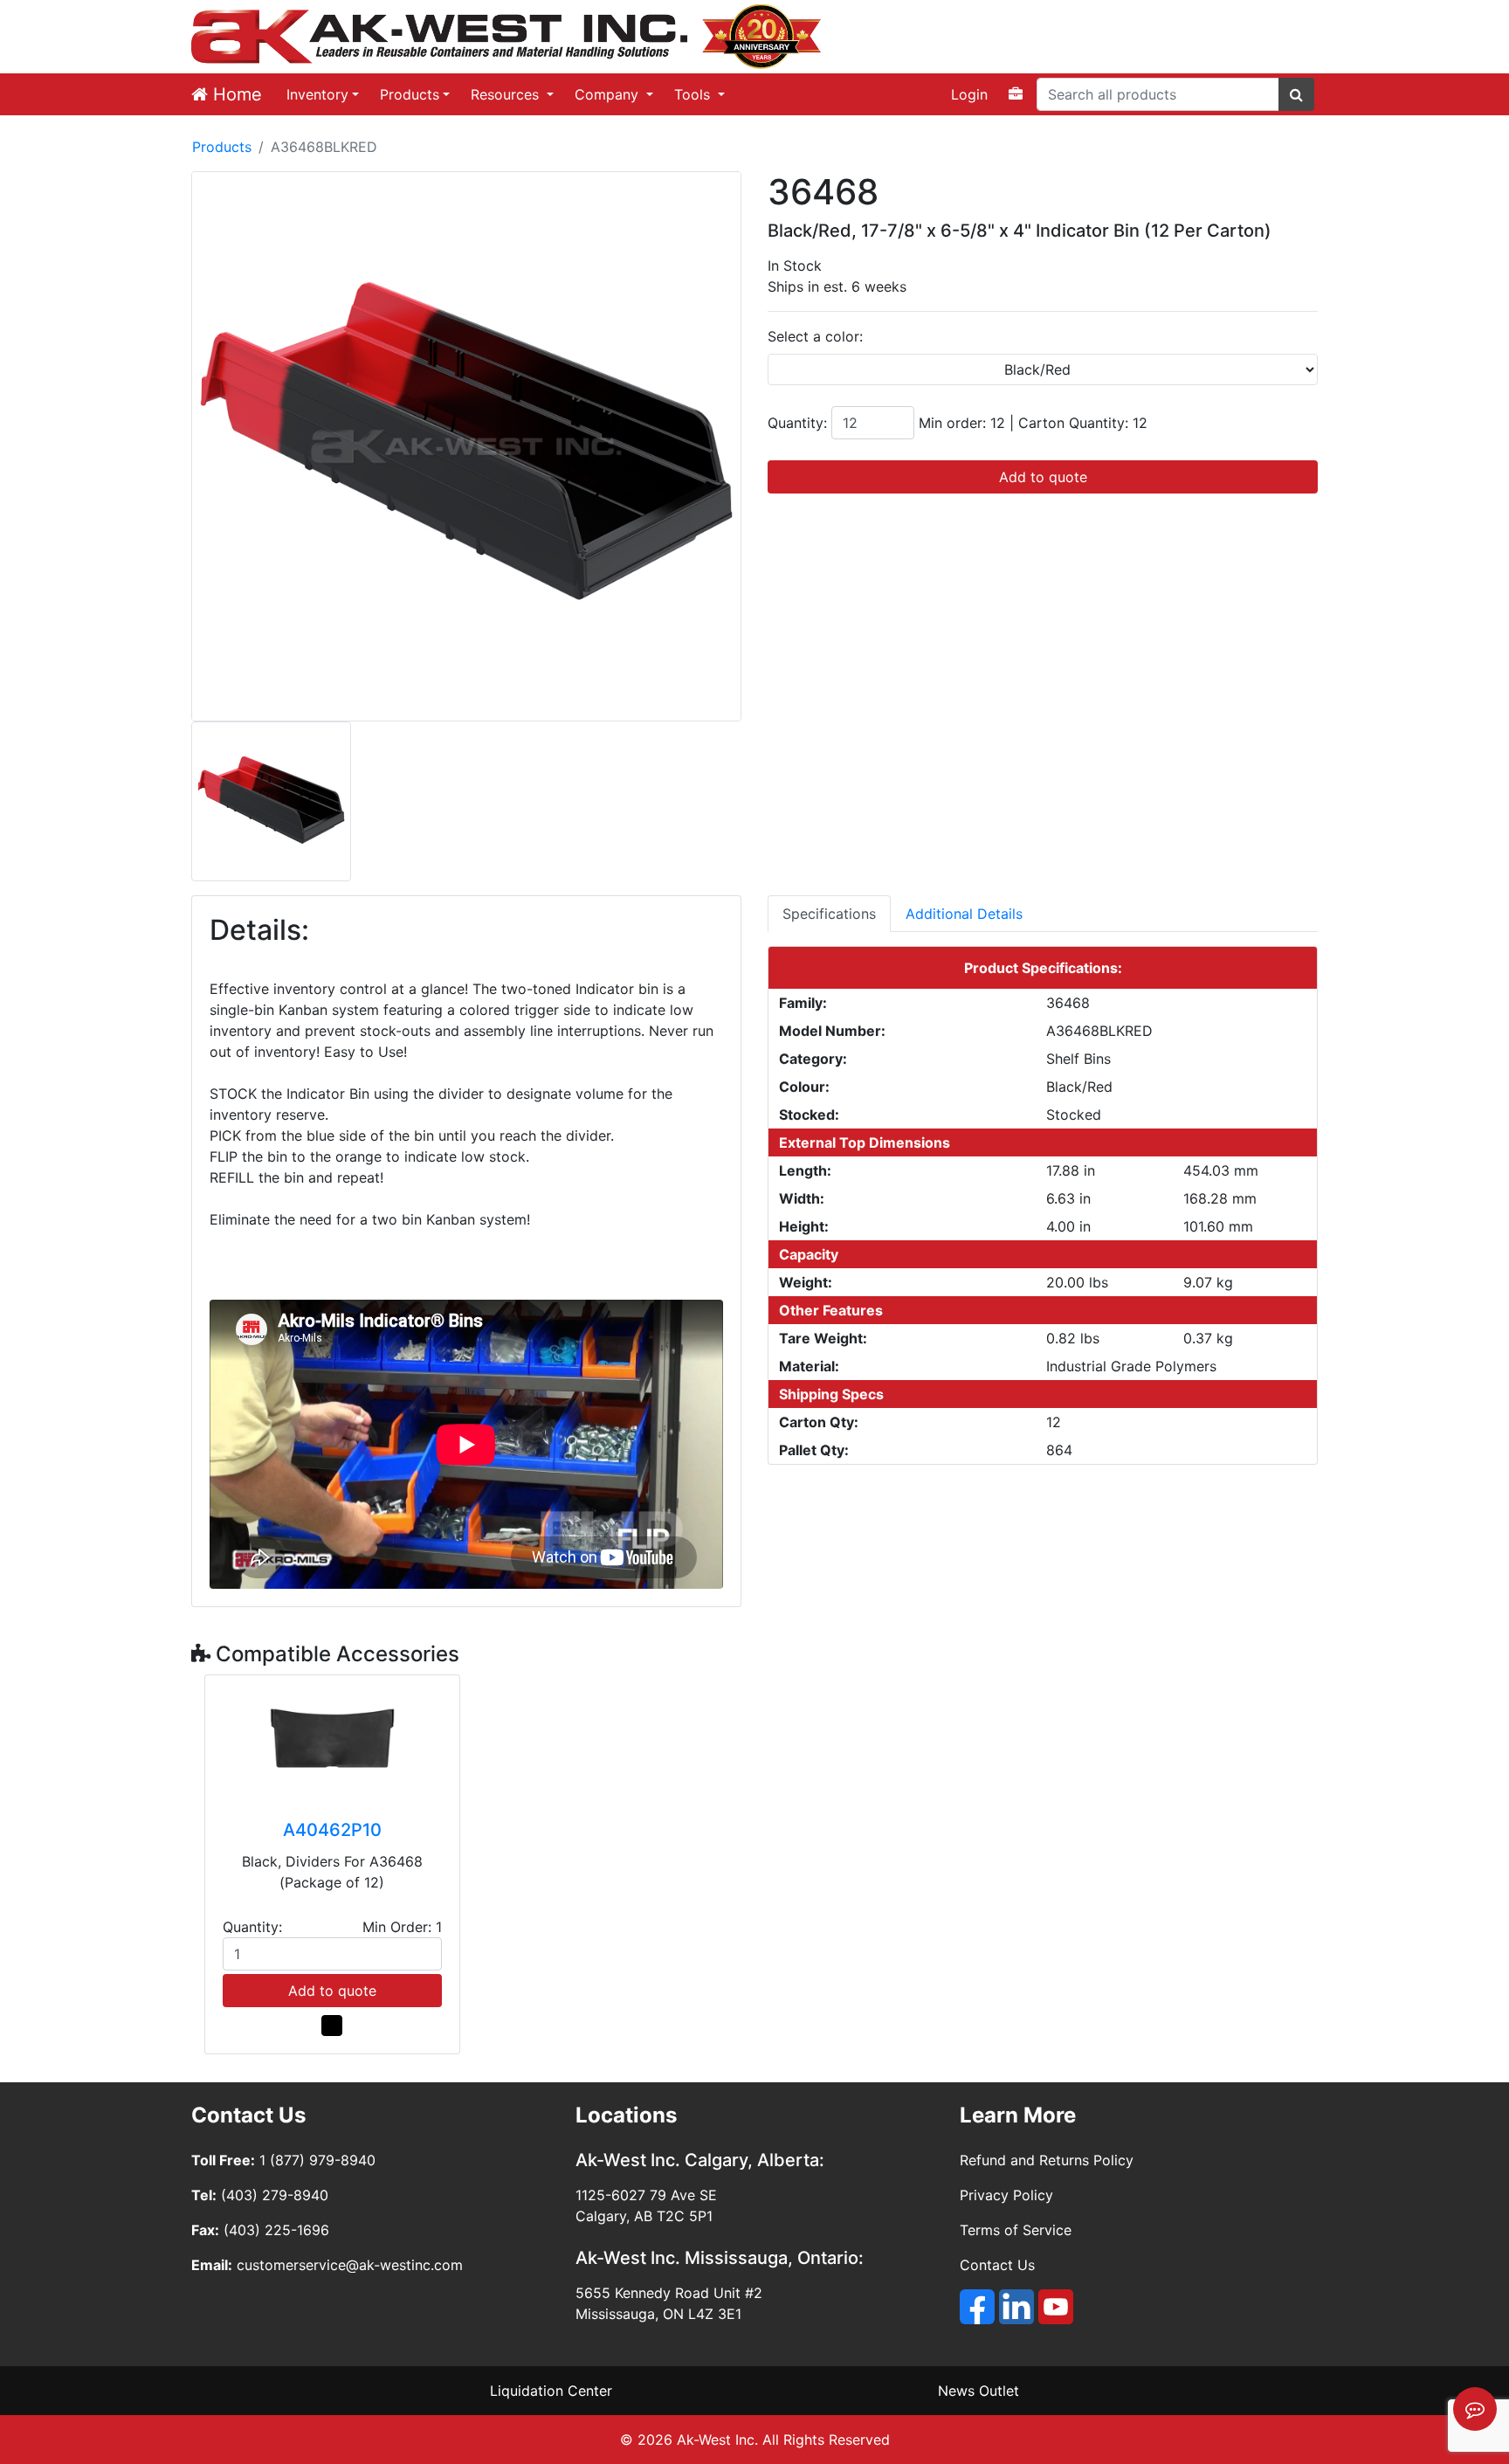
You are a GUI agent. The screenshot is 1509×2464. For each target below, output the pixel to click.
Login (969, 94)
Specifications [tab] (829, 914)
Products (410, 94)
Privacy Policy (1006, 2195)
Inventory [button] (317, 94)
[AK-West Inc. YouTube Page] (1056, 2307)
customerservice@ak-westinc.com (350, 2265)
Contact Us (997, 2265)
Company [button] (609, 94)
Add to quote (1043, 477)
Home (235, 94)
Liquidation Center (551, 2391)
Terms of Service (1016, 2230)
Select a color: (815, 336)
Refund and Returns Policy (1047, 2160)
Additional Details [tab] (964, 914)
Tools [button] (694, 94)
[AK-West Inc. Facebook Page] (977, 2307)
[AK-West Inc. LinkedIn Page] (1016, 2307)
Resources (507, 94)
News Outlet (978, 2391)
